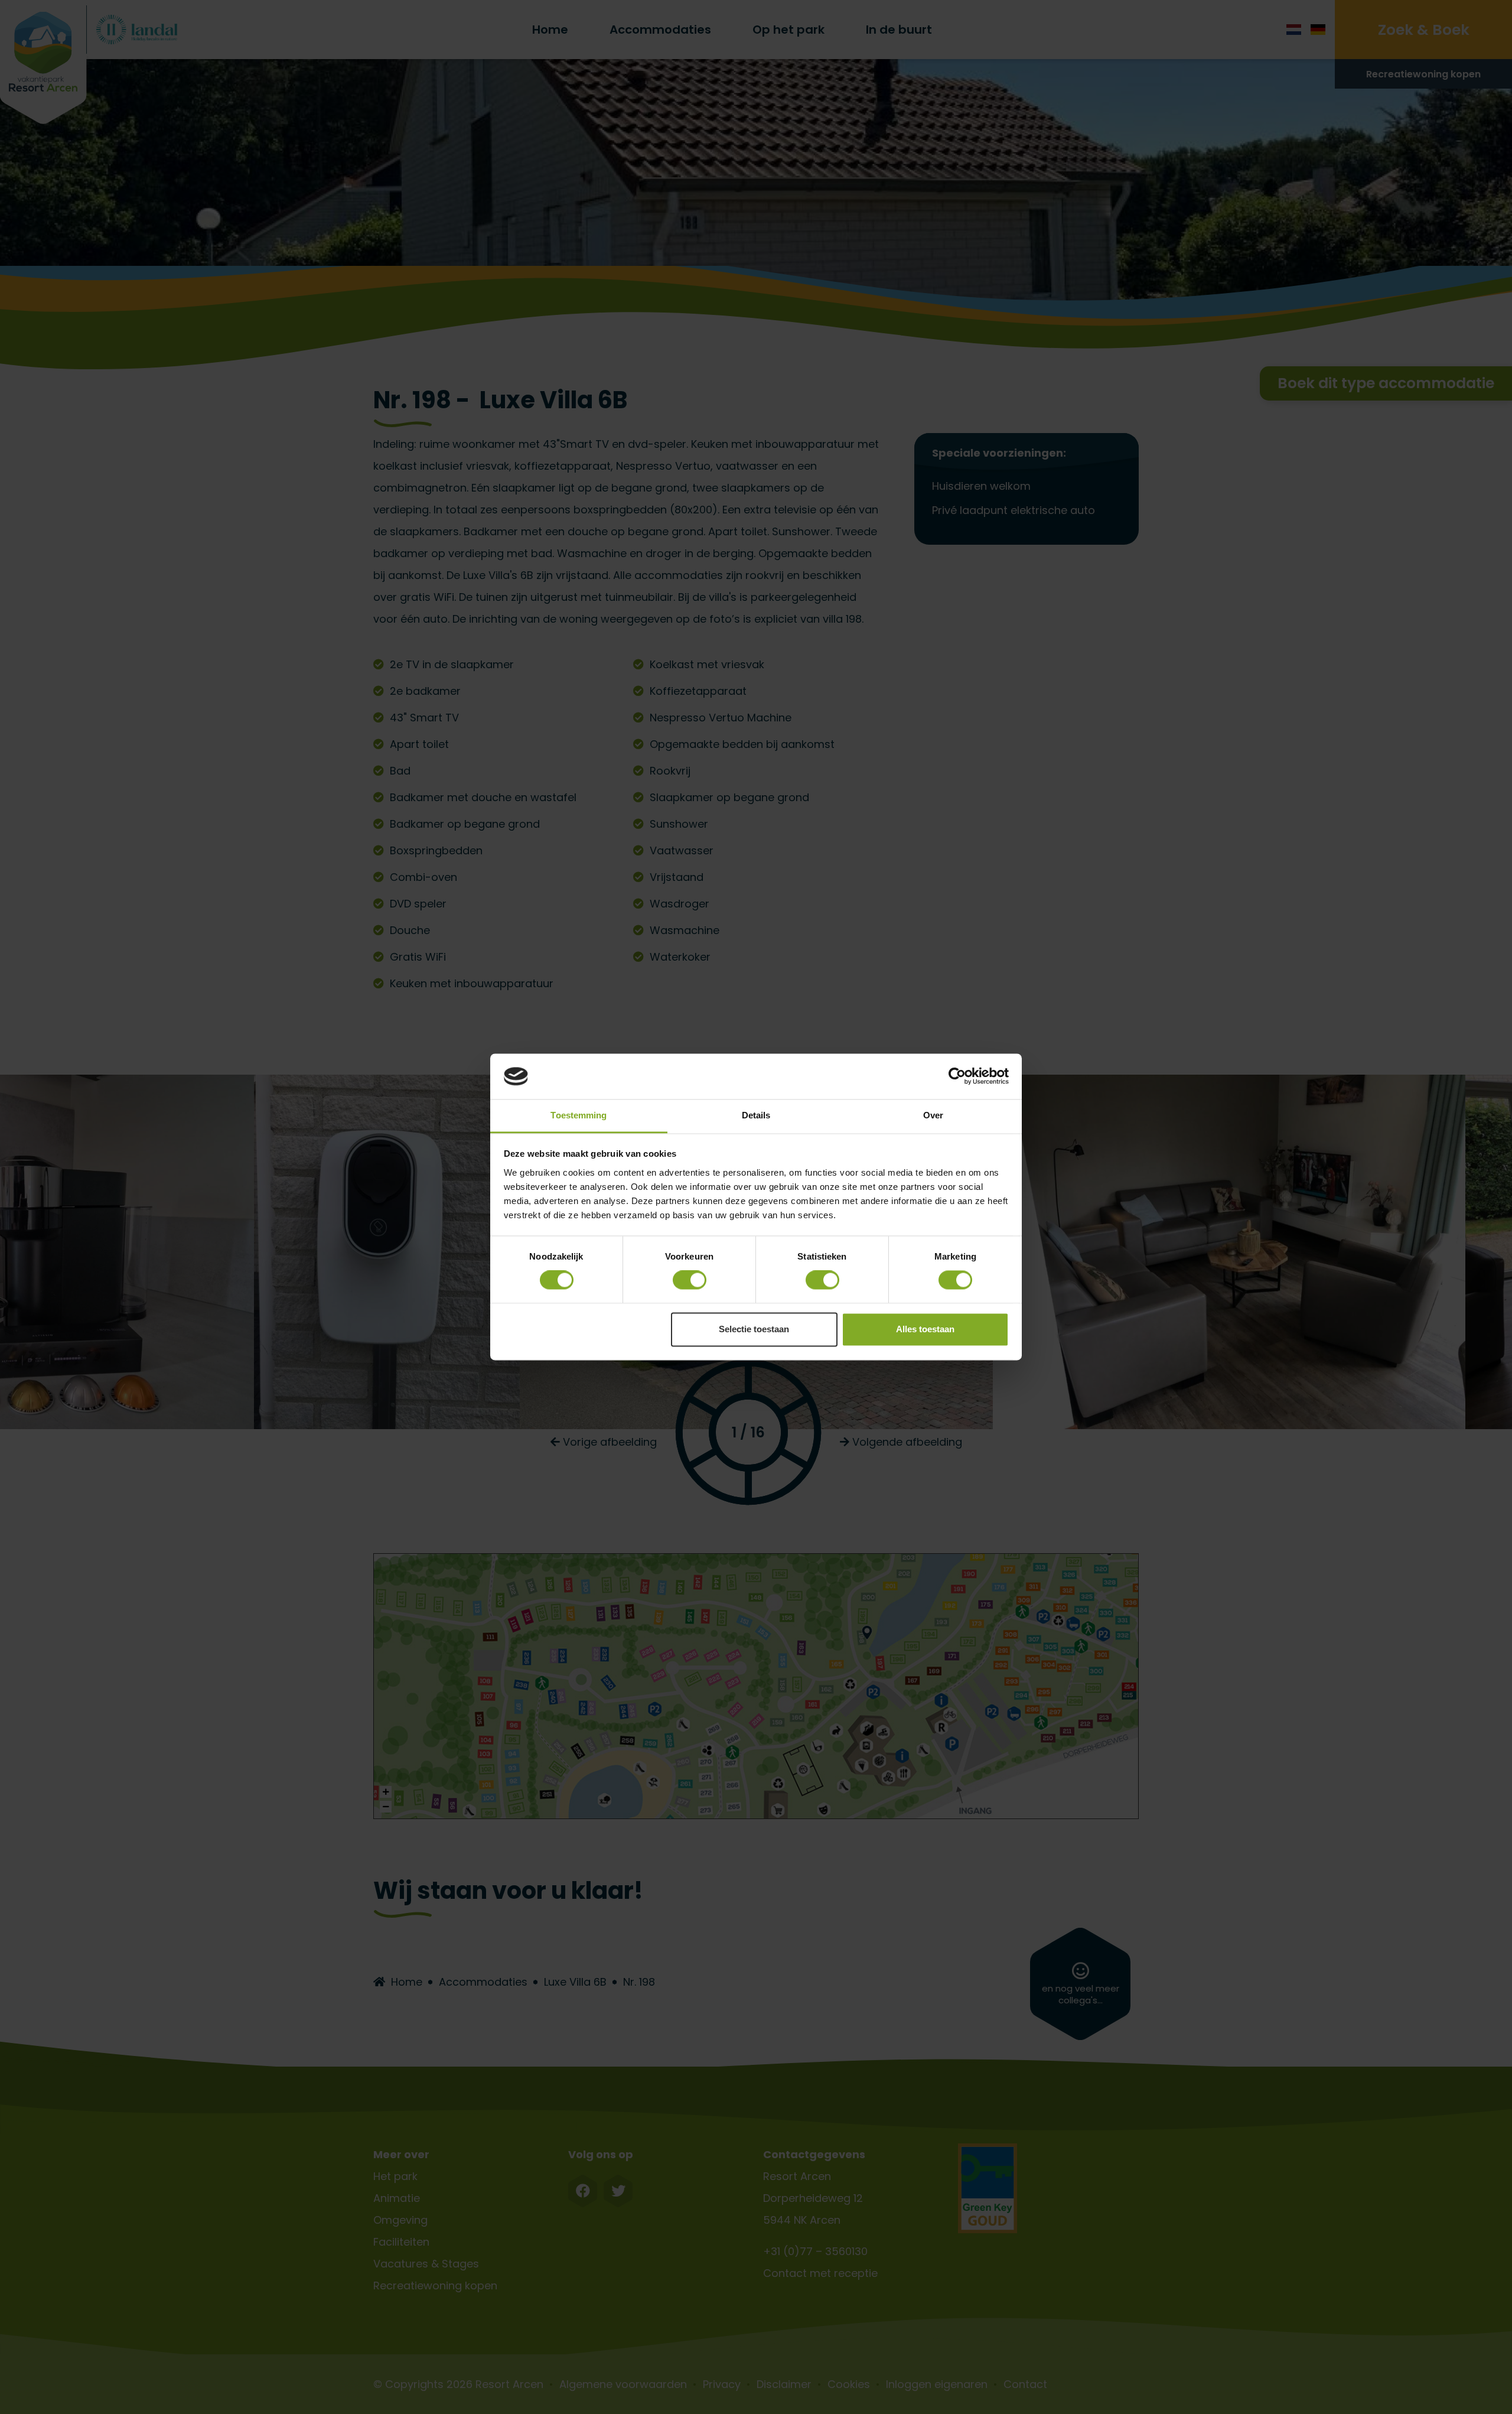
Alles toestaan (925, 1329)
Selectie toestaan (754, 1329)
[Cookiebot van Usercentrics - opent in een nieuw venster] (957, 1076)
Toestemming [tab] (579, 1115)
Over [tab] (933, 1115)
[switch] (690, 1280)
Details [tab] (756, 1115)
